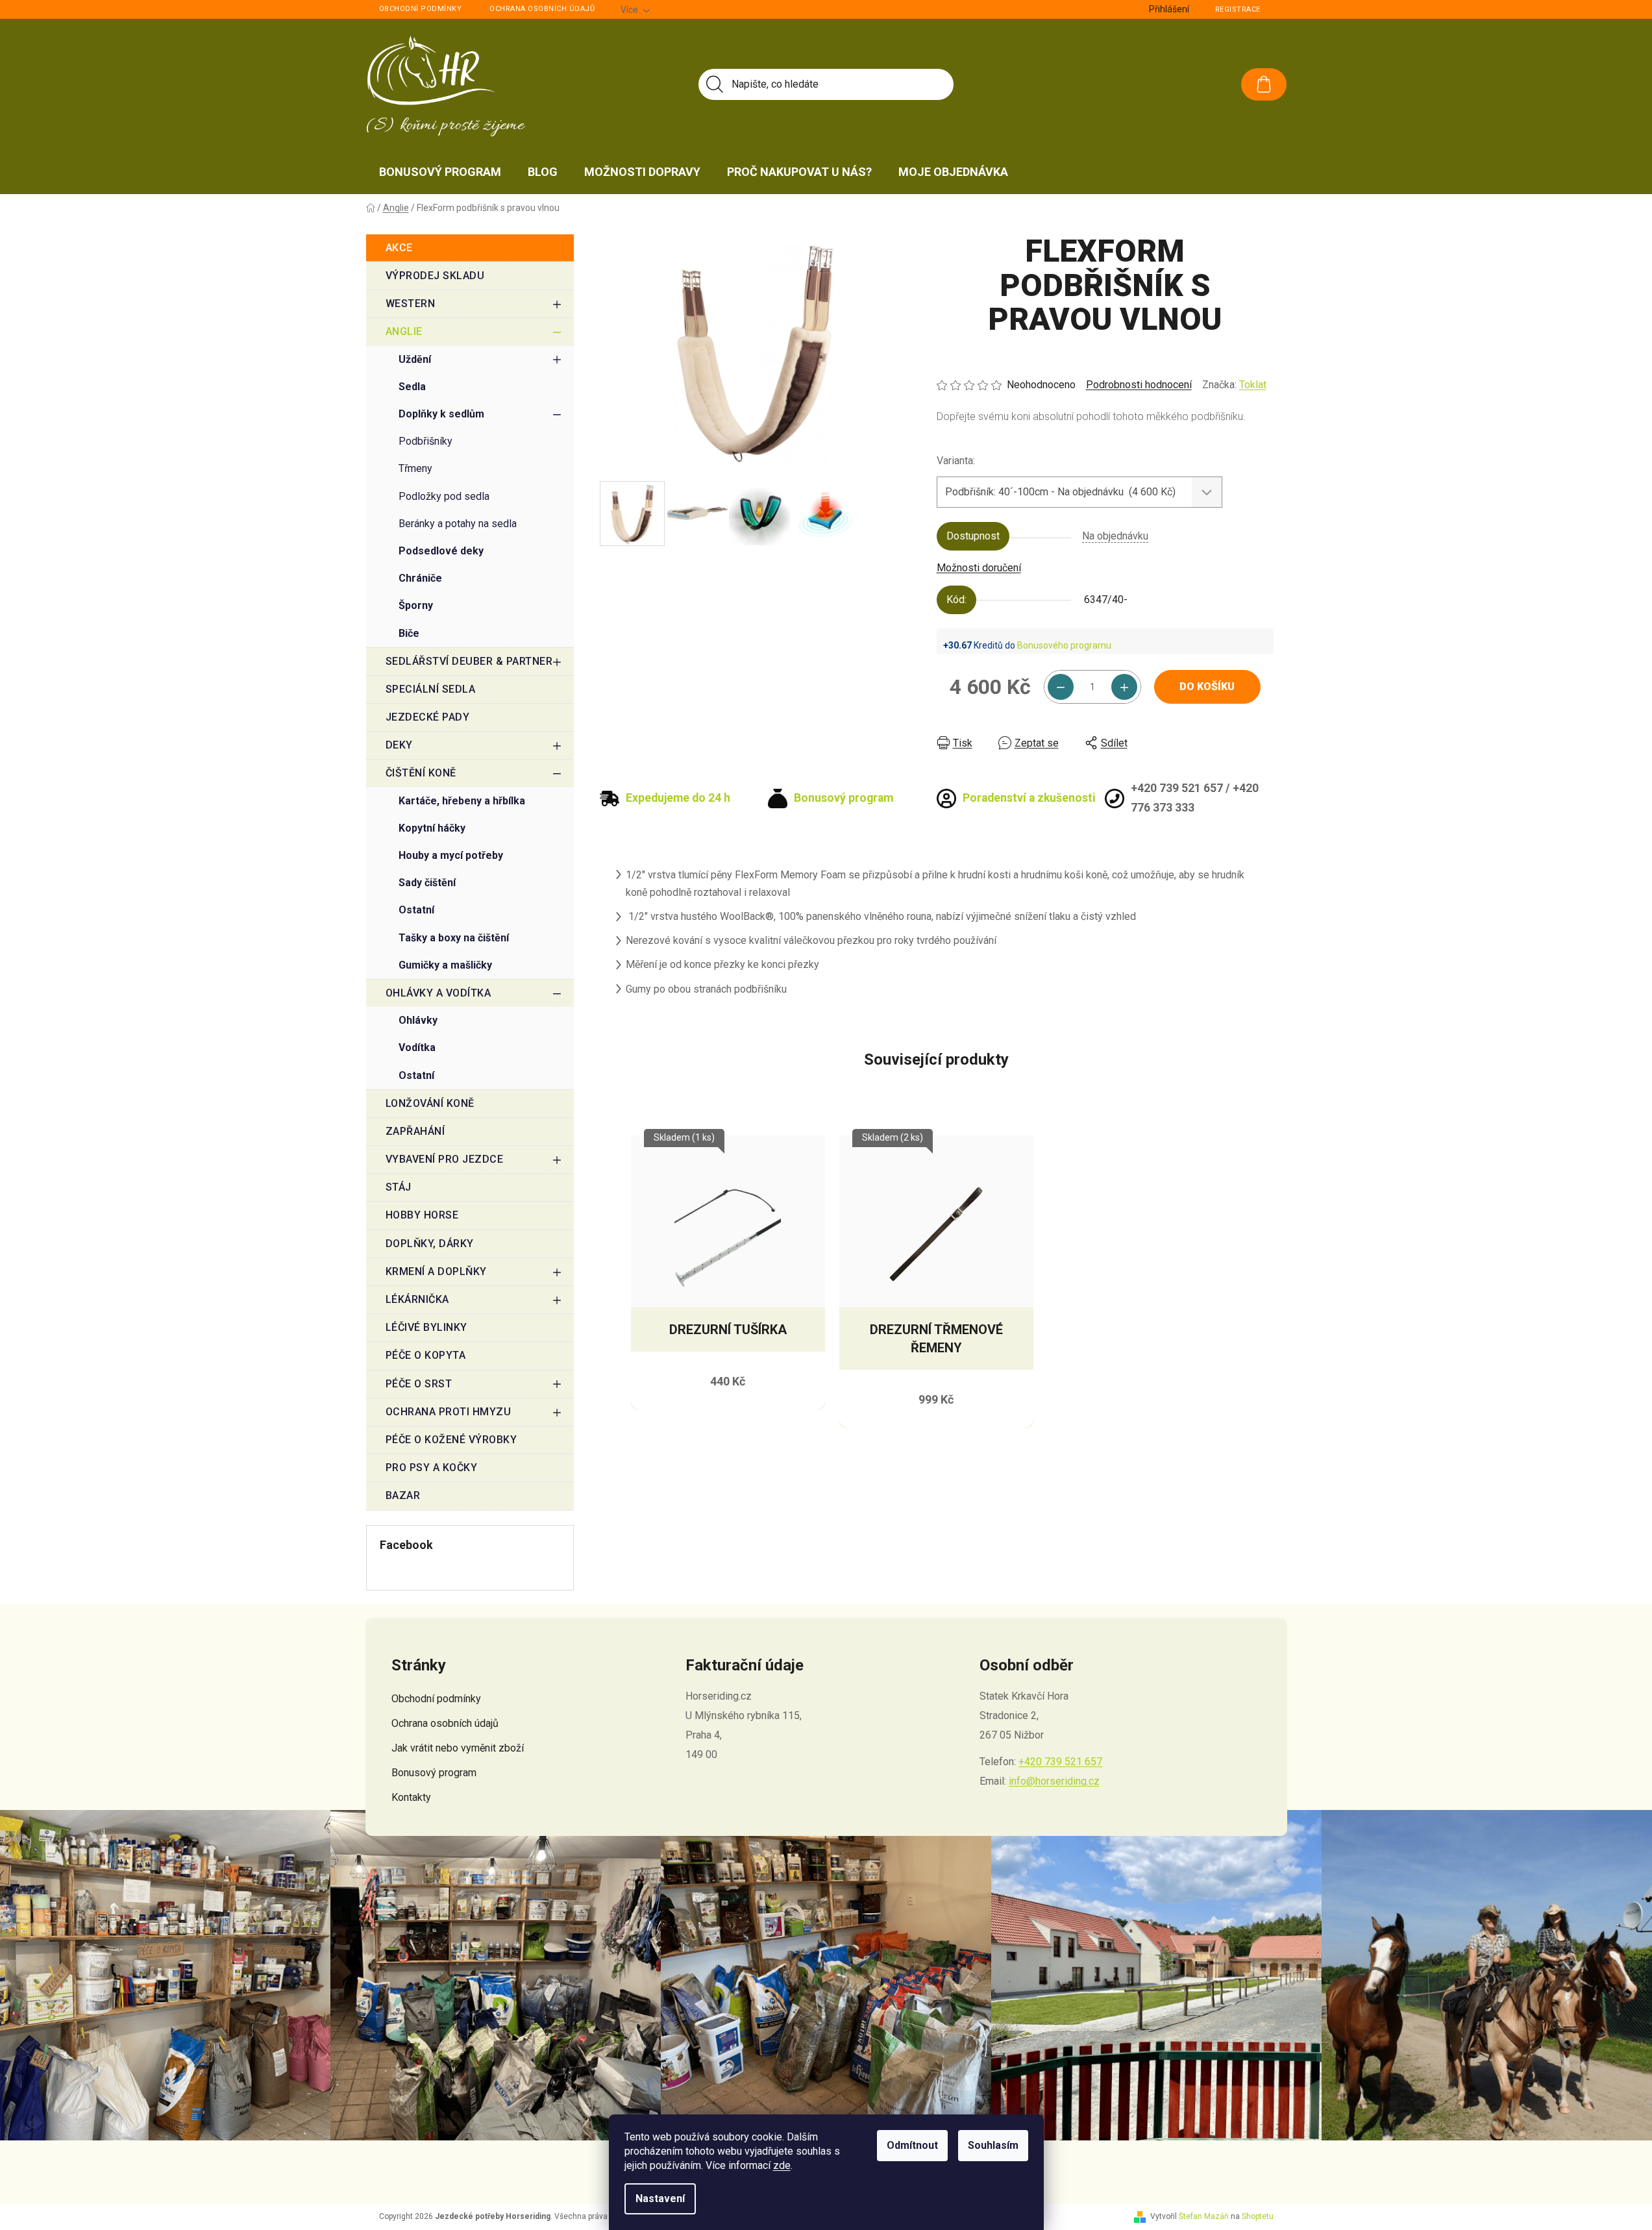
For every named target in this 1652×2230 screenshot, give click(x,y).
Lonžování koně (430, 1103)
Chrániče (420, 578)
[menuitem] (440, 172)
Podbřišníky (425, 441)
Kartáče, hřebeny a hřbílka (462, 801)
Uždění (415, 359)
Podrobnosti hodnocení (1139, 385)
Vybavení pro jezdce (445, 1159)
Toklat (1253, 385)
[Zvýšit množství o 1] (1124, 687)
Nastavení (660, 2199)
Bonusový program (434, 1773)
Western (411, 304)
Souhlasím (993, 2145)
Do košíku (1207, 687)
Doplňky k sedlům (441, 414)
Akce (399, 248)
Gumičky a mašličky (445, 965)
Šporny (416, 605)
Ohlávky (418, 1020)
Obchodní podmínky (421, 9)
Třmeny (415, 468)
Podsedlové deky (441, 551)
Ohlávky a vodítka (438, 993)
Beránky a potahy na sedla (458, 524)
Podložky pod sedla (444, 496)
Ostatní (416, 910)
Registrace (1238, 9)
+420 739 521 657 (1060, 1762)
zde (782, 2165)
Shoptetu (1258, 2216)
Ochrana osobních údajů (542, 9)
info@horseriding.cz (1054, 1781)
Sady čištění (427, 883)
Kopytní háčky (432, 828)
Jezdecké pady (428, 717)
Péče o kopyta (426, 1355)
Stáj (399, 1187)
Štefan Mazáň (1204, 2216)
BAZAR (403, 1495)
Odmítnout (912, 2145)
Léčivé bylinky (426, 1327)
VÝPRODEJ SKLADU (435, 276)
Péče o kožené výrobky (451, 1440)
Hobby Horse (422, 1215)
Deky (399, 745)
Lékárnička (417, 1299)
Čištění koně (421, 773)
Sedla (412, 387)
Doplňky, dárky (430, 1244)
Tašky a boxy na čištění (454, 938)
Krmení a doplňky (436, 1271)
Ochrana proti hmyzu (449, 1412)
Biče (409, 633)
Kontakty (411, 1797)
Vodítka (417, 1047)
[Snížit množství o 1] (1061, 687)
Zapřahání (415, 1131)
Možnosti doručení (979, 568)
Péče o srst (419, 1384)
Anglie (404, 331)
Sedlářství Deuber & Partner (469, 661)
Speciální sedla (431, 689)
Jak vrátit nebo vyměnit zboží (458, 1748)
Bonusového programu (1064, 645)
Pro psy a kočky (432, 1468)
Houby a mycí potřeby (451, 855)
